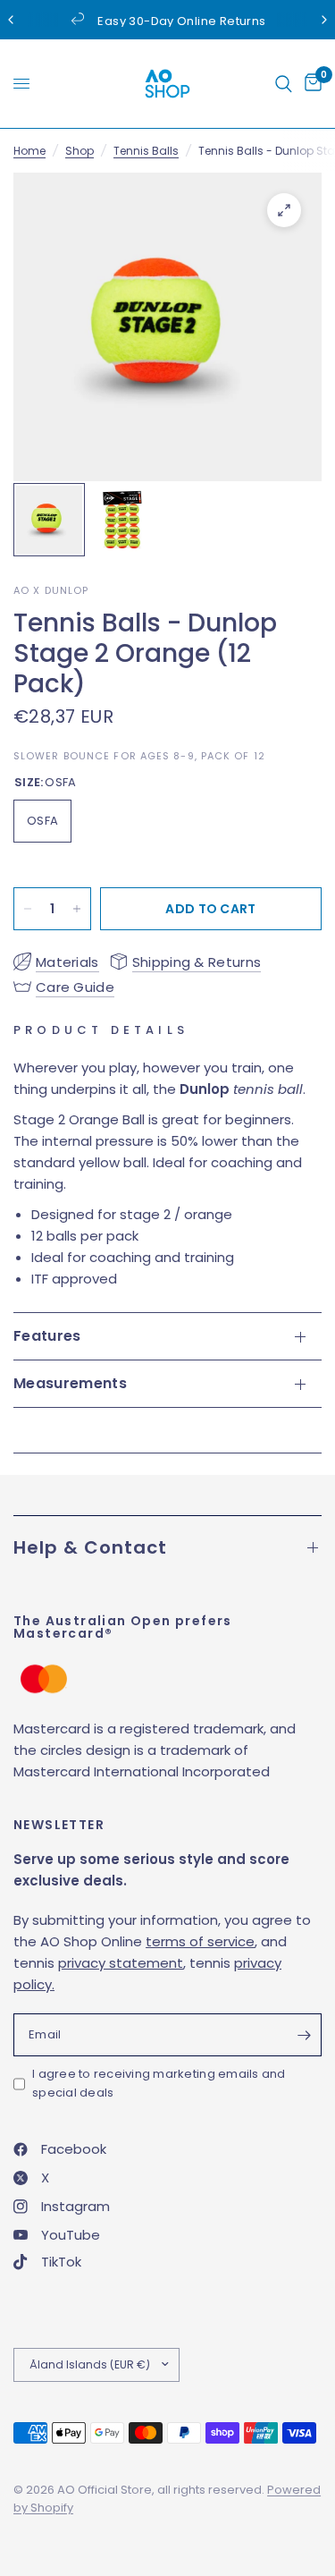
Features (47, 1336)
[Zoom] (284, 210)
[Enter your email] (304, 2035)
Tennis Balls (146, 151)
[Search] (284, 84)
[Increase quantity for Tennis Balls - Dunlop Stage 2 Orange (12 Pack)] (77, 909)
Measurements (70, 1383)
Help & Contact (90, 1547)
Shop (80, 151)
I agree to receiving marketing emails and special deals (159, 2083)
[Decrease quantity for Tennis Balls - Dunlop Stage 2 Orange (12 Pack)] (28, 909)
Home (29, 151)
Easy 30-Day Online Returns (181, 21)
